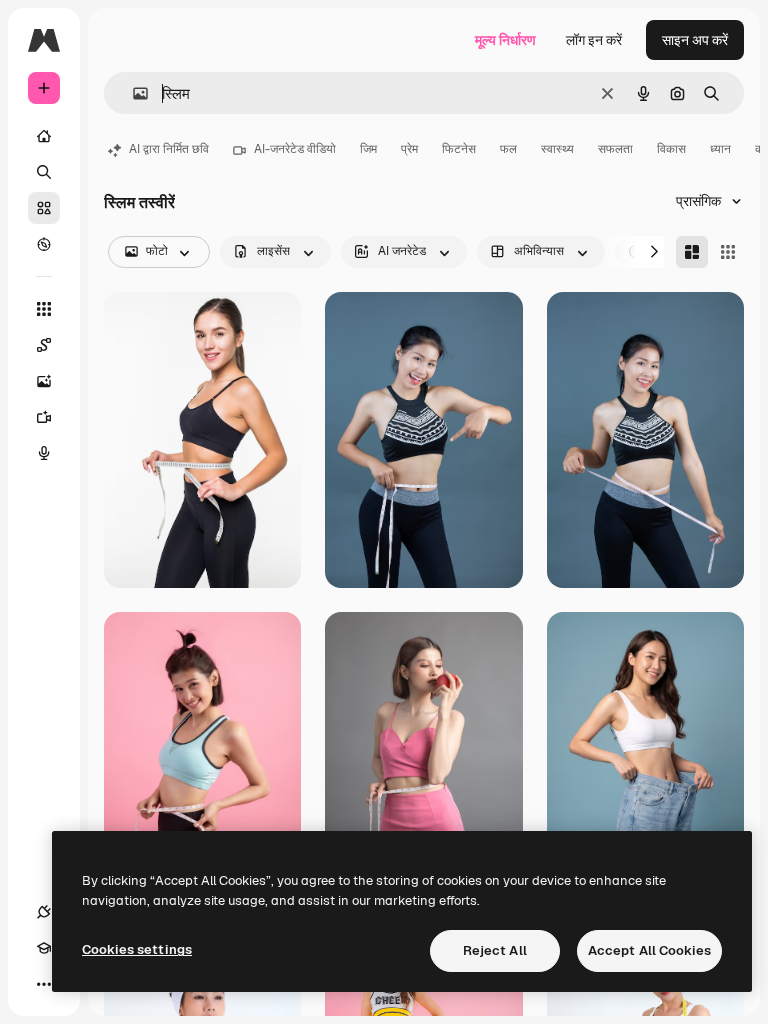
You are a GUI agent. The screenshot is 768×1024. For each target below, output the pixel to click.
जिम (368, 149)
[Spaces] (44, 345)
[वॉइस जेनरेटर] (44, 453)
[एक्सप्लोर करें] (44, 244)
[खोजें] (44, 172)
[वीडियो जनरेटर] (44, 417)
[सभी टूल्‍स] (44, 309)
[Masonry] (692, 252)
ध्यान (720, 149)
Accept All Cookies (649, 950)
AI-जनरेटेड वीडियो (295, 149)
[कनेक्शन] (44, 912)
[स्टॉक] (44, 208)
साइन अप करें (695, 40)
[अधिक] (44, 984)
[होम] (44, 136)
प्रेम (409, 149)
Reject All (495, 950)
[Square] (728, 252)
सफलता (615, 149)
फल (508, 149)
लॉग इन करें (594, 40)
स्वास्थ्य (557, 149)
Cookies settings (137, 949)
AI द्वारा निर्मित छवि (169, 149)
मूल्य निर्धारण (505, 40)
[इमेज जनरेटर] (44, 381)
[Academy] (44, 948)
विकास (671, 149)
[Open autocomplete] (132, 93)
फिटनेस (459, 149)
